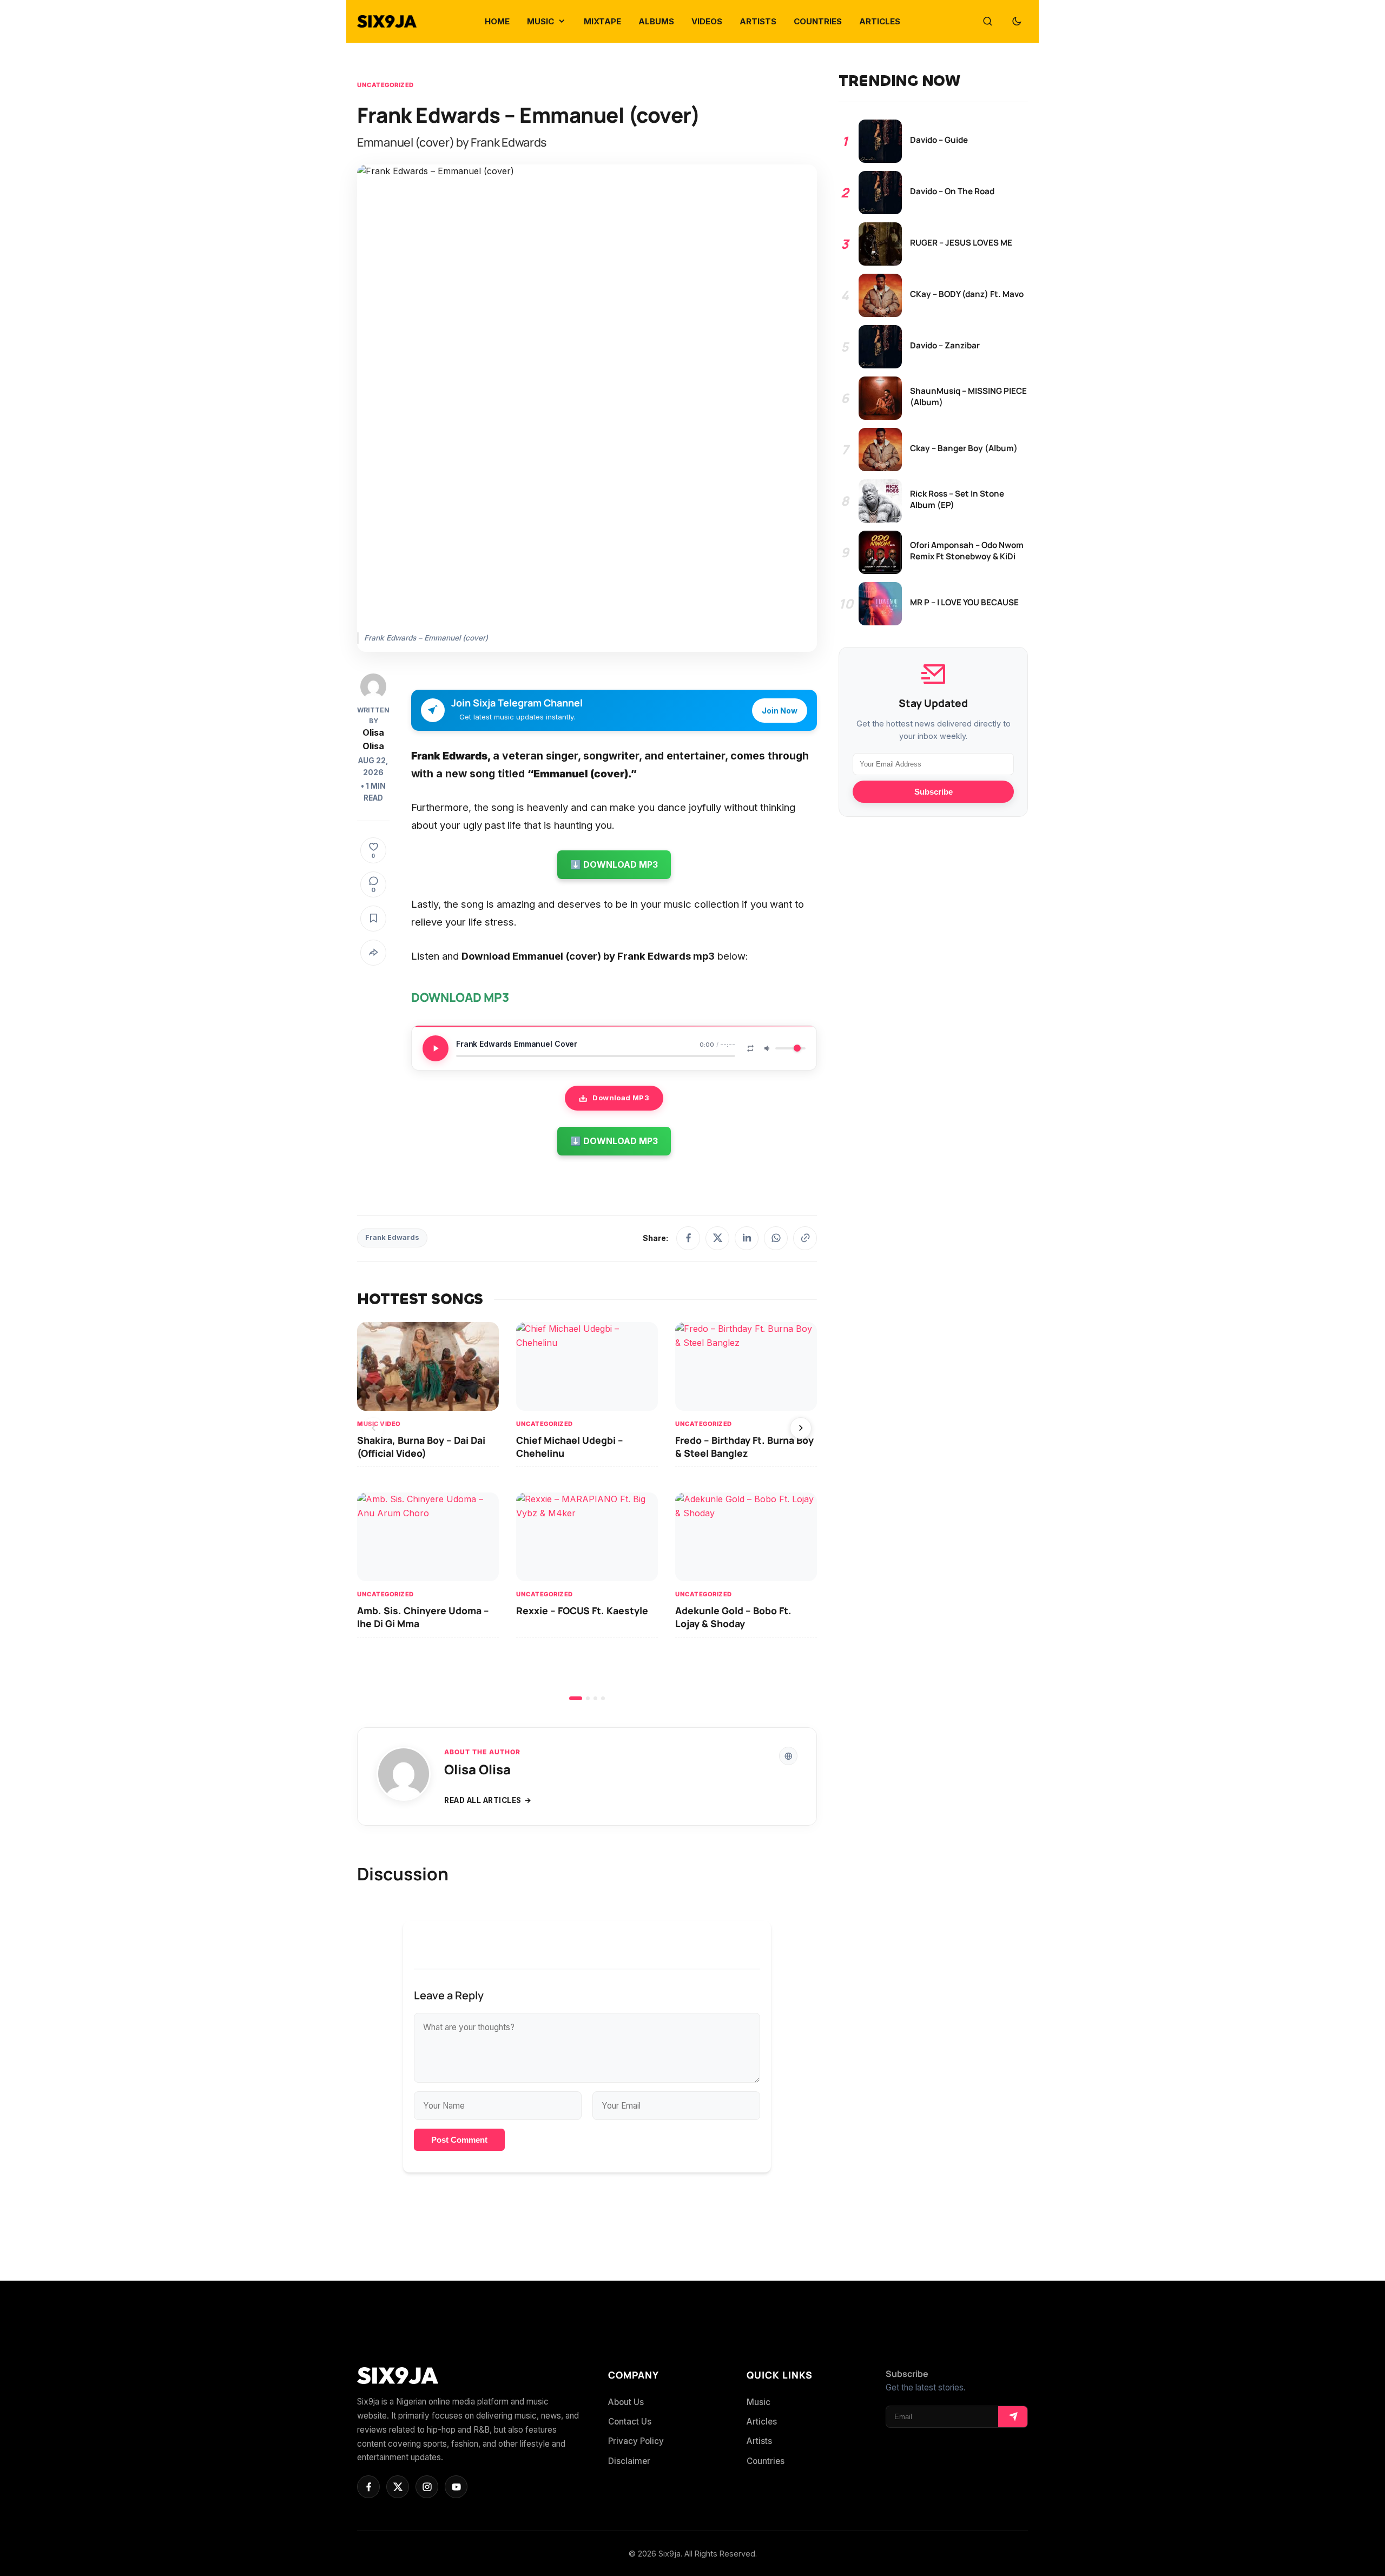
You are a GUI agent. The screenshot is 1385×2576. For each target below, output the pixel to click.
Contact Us (630, 2422)
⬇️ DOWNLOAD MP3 (614, 864)
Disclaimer (629, 2461)
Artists (759, 2441)
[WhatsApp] (776, 1238)
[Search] (987, 22)
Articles (762, 2422)
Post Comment (459, 2140)
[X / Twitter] (717, 1238)
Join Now (780, 711)
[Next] (801, 1428)
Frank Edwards (392, 1237)
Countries (766, 2461)
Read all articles (483, 1800)
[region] (587, 1511)
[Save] (373, 919)
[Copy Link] (805, 1238)
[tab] (576, 1698)
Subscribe (934, 792)
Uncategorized (385, 85)
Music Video (379, 1424)
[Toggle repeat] (750, 1048)
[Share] (373, 953)
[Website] (788, 1756)
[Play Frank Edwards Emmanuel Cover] (436, 1048)
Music (759, 2402)
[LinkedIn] (747, 1238)
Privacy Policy (636, 2441)
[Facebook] (688, 1238)
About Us (626, 2402)
